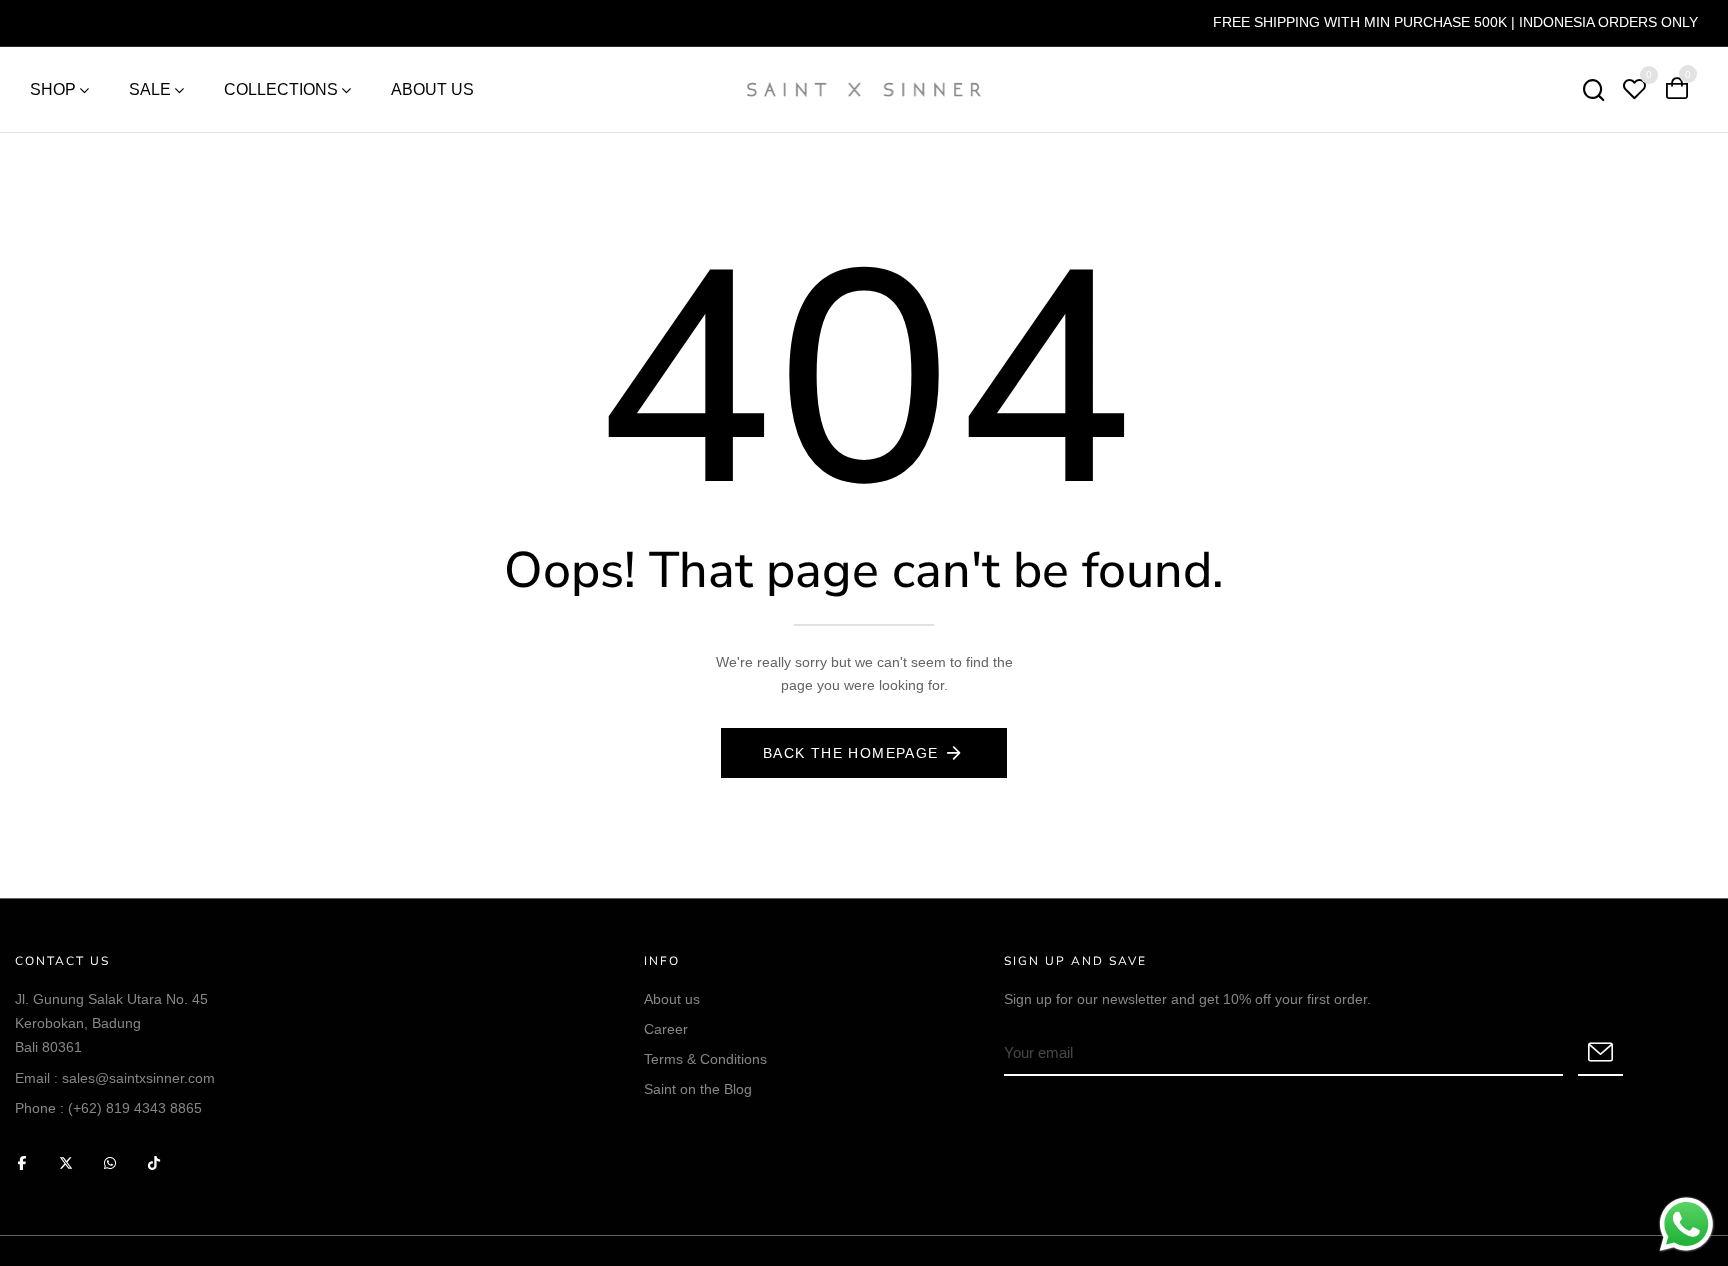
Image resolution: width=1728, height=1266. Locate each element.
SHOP (53, 89)
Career (666, 1029)
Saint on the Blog (698, 1089)
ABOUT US (432, 89)
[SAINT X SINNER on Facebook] (22, 1162)
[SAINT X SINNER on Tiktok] (154, 1162)
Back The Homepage (851, 753)
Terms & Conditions (705, 1059)
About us (672, 999)
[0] (1634, 91)
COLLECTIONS (281, 89)
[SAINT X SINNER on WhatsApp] (110, 1162)
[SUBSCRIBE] (1600, 1054)
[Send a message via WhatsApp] (1686, 1224)
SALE (150, 89)
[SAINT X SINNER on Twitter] (66, 1162)
